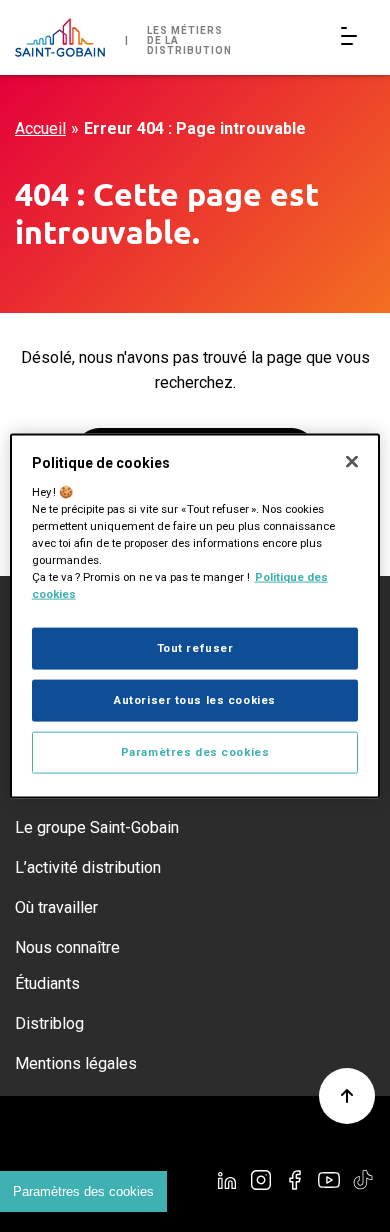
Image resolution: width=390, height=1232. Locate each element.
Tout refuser (195, 648)
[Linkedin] (227, 1180)
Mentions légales (76, 1063)
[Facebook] (295, 1180)
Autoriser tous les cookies (195, 700)
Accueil (40, 128)
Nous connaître (67, 947)
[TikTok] (363, 1180)
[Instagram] (261, 1180)
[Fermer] (352, 462)
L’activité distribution (88, 867)
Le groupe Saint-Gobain (97, 827)
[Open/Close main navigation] (353, 37)
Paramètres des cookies (83, 1191)
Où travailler (56, 907)
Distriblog (49, 1023)
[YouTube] (329, 1180)
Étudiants (47, 983)
